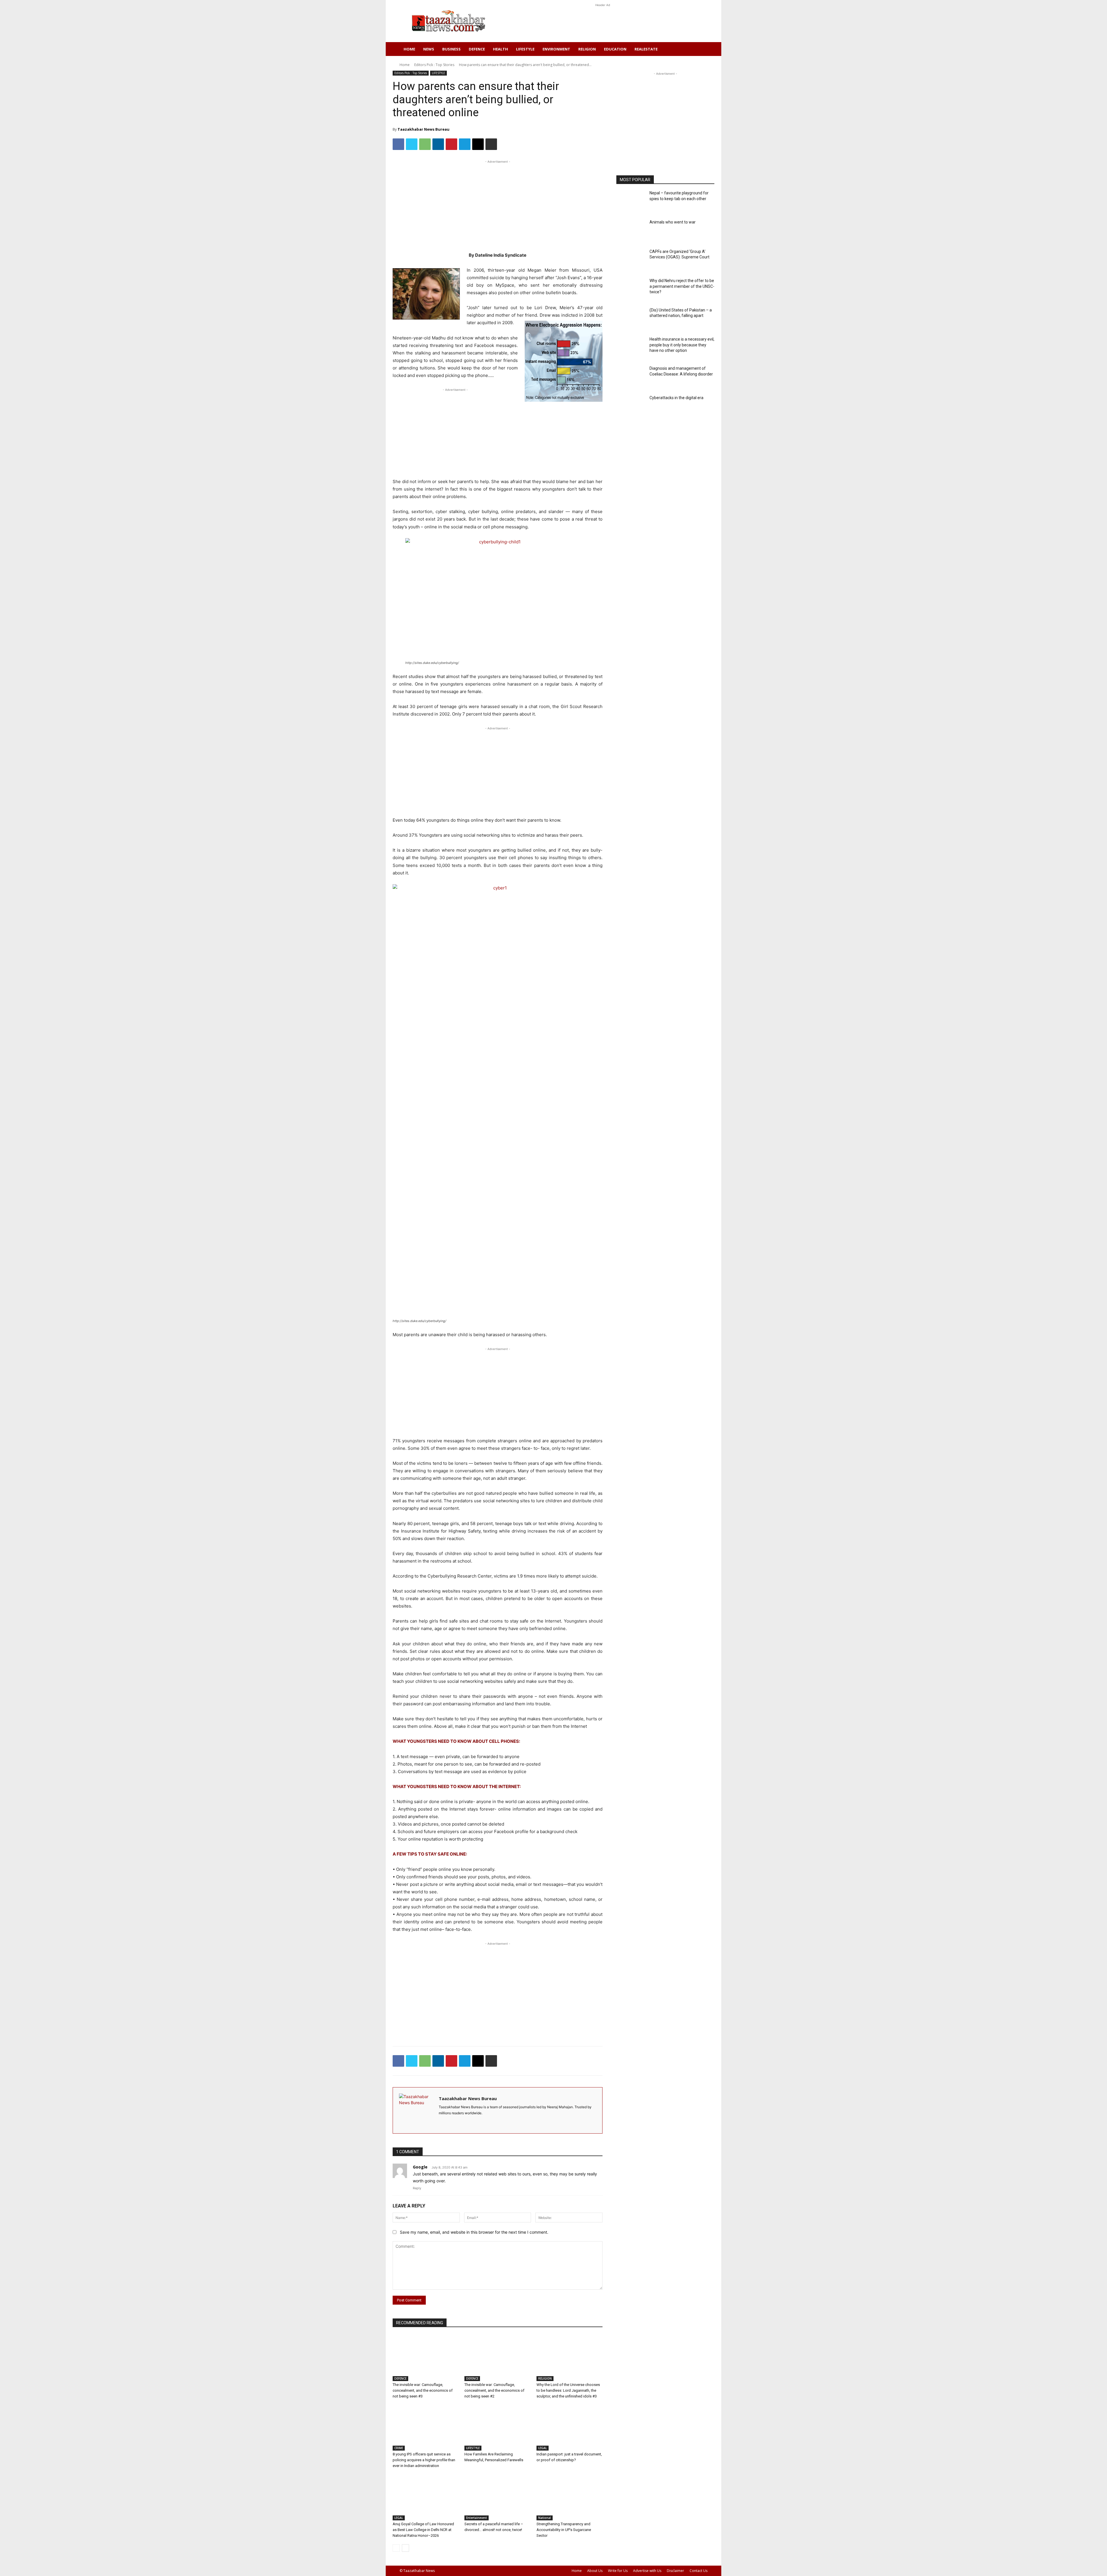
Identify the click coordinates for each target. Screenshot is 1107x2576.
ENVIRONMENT (556, 49)
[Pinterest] (451, 144)
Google (420, 2167)
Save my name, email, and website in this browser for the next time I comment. (474, 2232)
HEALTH (500, 49)
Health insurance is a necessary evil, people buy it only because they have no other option (682, 345)
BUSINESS (451, 49)
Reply (417, 2188)
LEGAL (543, 2448)
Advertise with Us (647, 2571)
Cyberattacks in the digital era (676, 398)
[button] (701, 49)
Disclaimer (675, 2571)
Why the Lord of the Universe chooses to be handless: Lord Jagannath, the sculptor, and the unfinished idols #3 (568, 2390)
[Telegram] (465, 144)
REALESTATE (646, 49)
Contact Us (699, 2571)
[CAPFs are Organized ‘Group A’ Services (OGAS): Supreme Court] (631, 260)
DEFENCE (477, 49)
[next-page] (405, 2548)
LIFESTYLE (525, 49)
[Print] (491, 144)
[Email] (478, 144)
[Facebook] (398, 144)
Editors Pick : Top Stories (434, 65)
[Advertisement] (603, 21)
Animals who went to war (673, 222)
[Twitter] (412, 144)
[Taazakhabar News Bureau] (416, 2110)
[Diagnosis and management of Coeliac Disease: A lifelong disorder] (631, 377)
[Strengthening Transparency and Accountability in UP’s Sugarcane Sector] (569, 2497)
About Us (595, 2571)
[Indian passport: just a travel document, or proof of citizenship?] (569, 2428)
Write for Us (618, 2571)
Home (409, 49)
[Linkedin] (438, 144)
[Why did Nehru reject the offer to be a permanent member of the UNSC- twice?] (631, 289)
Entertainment (477, 2518)
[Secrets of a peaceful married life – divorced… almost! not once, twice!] (497, 2497)
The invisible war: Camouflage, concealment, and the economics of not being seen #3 (423, 2390)
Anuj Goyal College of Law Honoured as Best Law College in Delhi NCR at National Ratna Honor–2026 (423, 2530)
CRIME (399, 2448)
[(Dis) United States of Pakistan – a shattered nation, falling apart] (631, 319)
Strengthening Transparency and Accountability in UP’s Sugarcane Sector (564, 2530)
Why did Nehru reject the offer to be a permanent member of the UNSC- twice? (682, 286)
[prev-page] (396, 2548)
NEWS (429, 49)
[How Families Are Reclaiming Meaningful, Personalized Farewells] (497, 2428)
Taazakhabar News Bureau (423, 129)
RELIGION (587, 49)
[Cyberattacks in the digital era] (631, 407)
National (545, 2518)
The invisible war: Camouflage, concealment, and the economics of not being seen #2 (494, 2390)
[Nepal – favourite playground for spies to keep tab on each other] (631, 202)
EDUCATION (615, 49)
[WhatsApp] (425, 144)
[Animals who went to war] (631, 231)
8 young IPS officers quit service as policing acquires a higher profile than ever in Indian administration (424, 2460)
